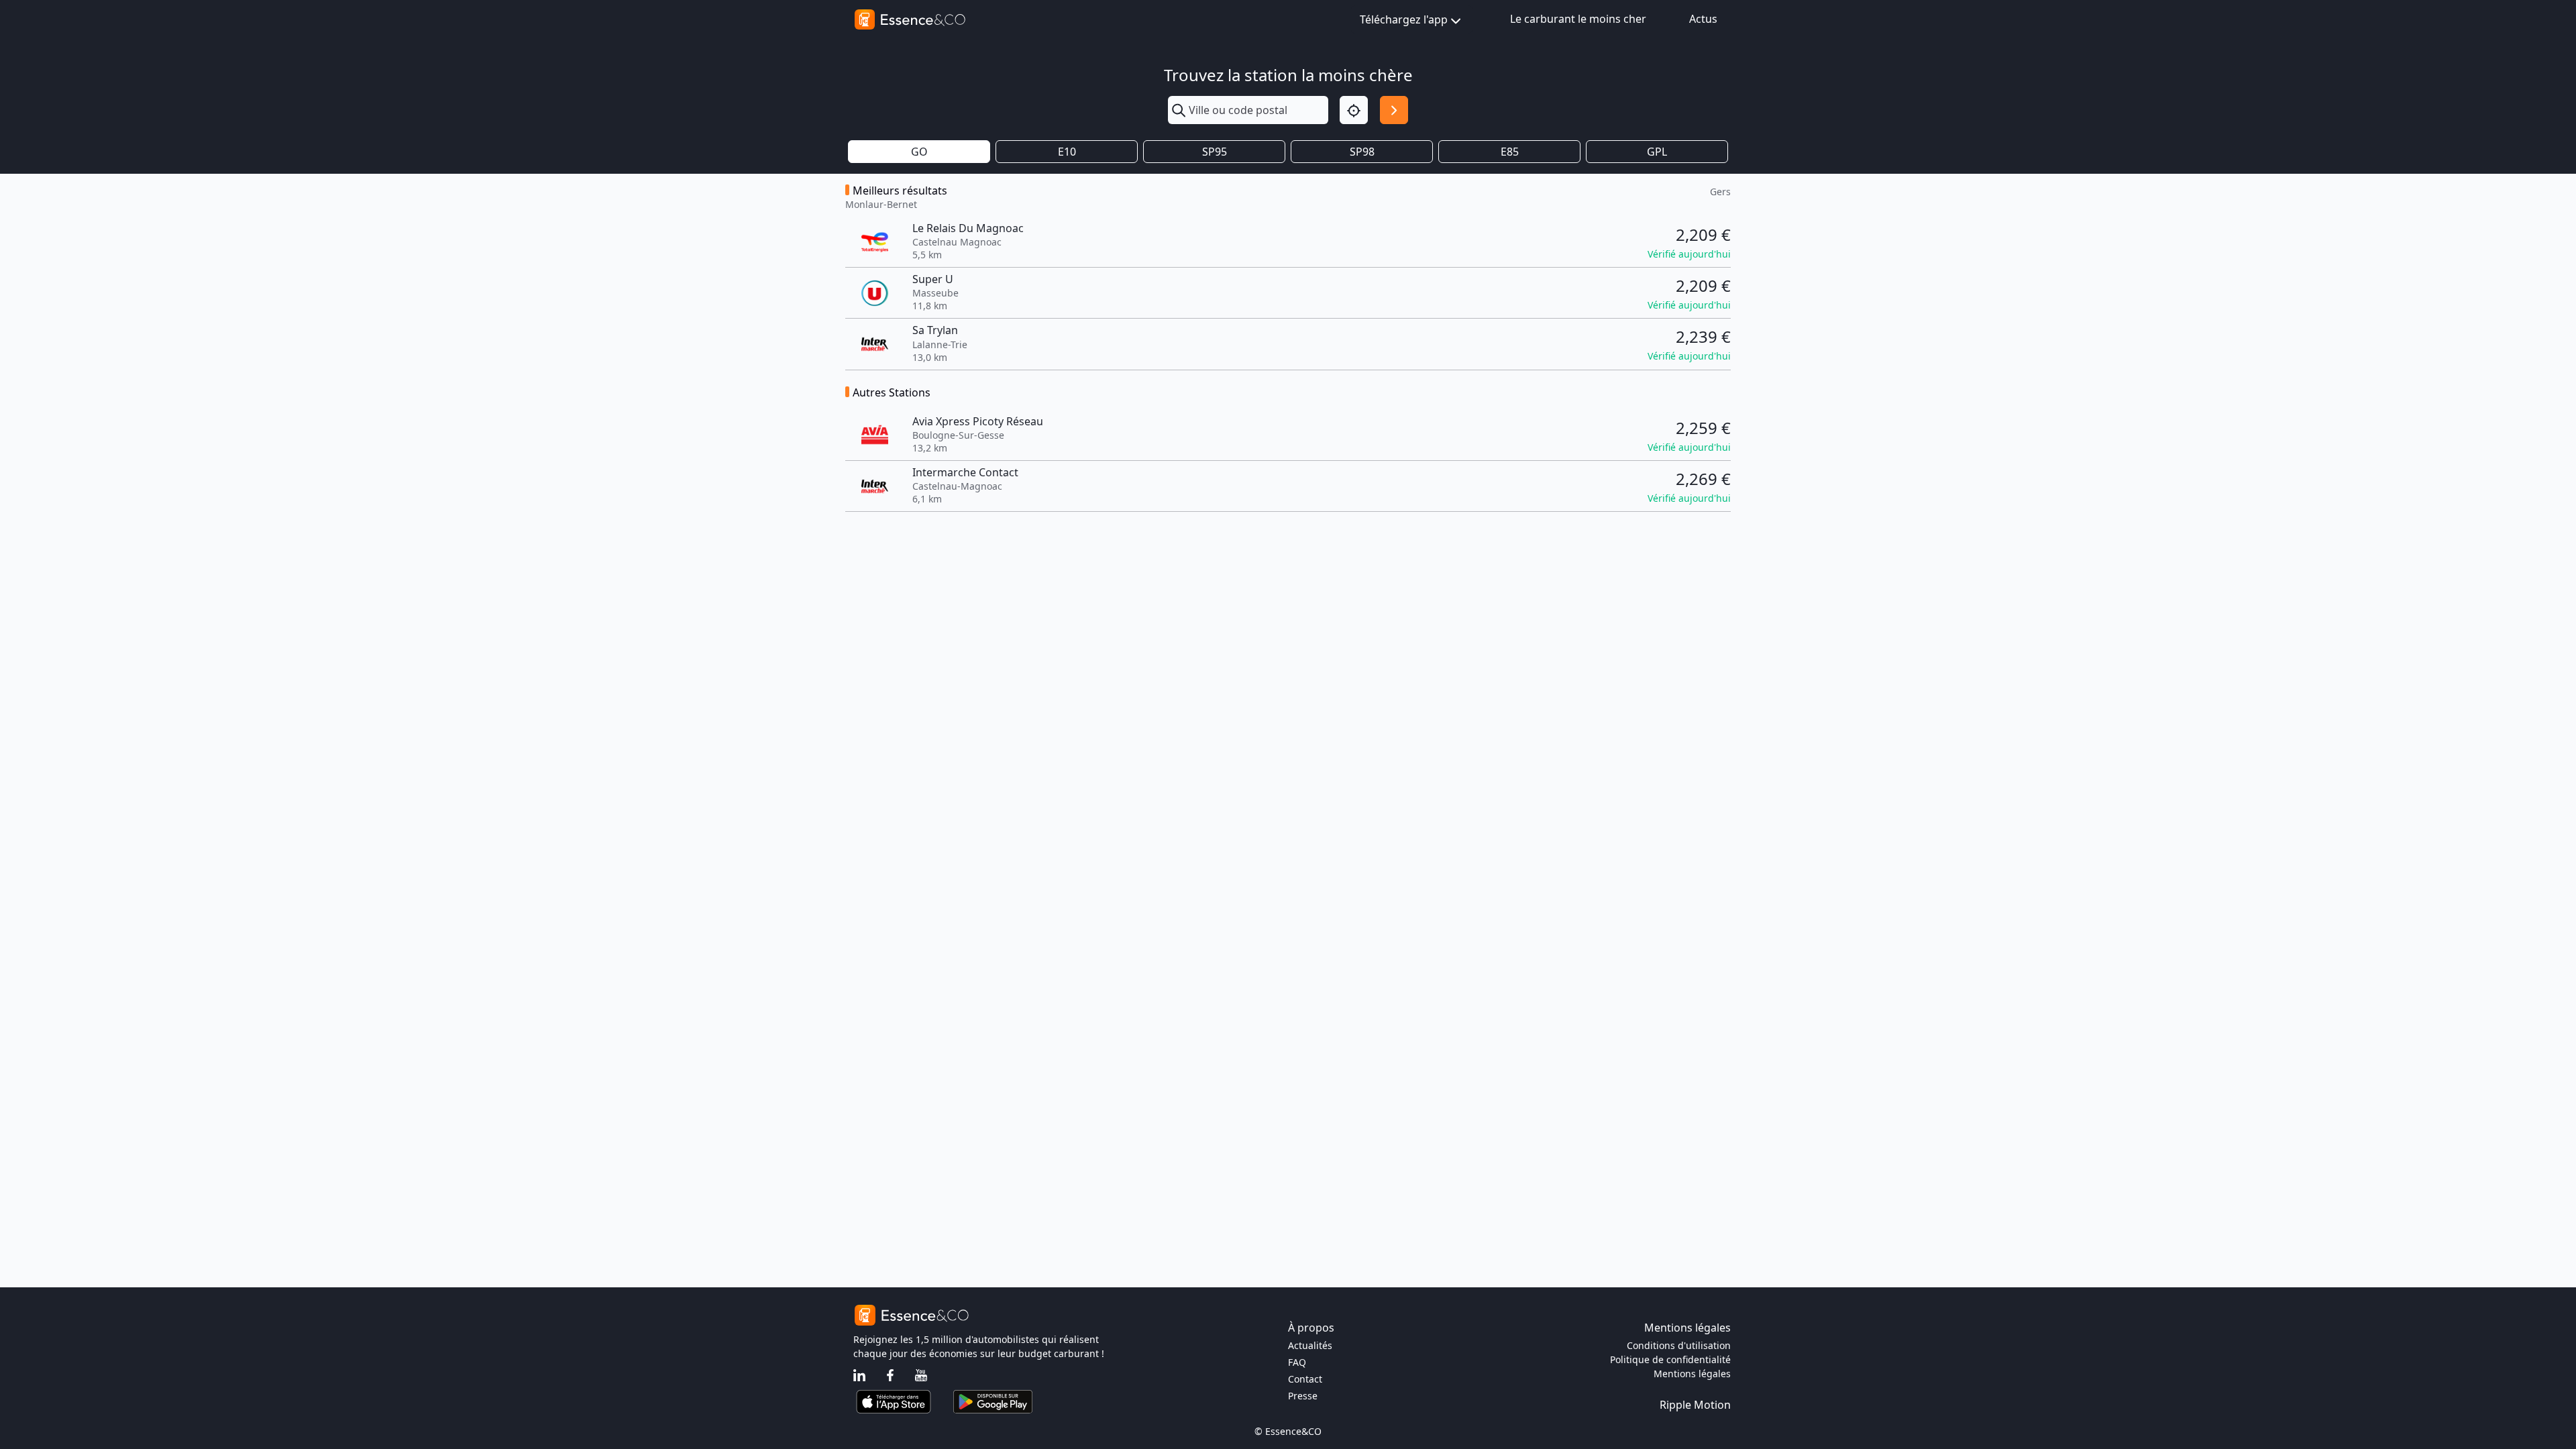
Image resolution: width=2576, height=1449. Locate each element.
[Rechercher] (1394, 110)
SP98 (1362, 152)
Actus (1703, 19)
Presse (1303, 1396)
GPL (1657, 152)
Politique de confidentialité (1670, 1359)
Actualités (1310, 1345)
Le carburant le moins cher (1578, 19)
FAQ (1297, 1362)
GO (919, 152)
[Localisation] (1354, 110)
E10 (1067, 152)
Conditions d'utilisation (1679, 1345)
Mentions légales (1692, 1374)
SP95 (1215, 152)
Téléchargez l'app (1404, 19)
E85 (1510, 152)
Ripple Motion (1695, 1405)
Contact (1305, 1379)
